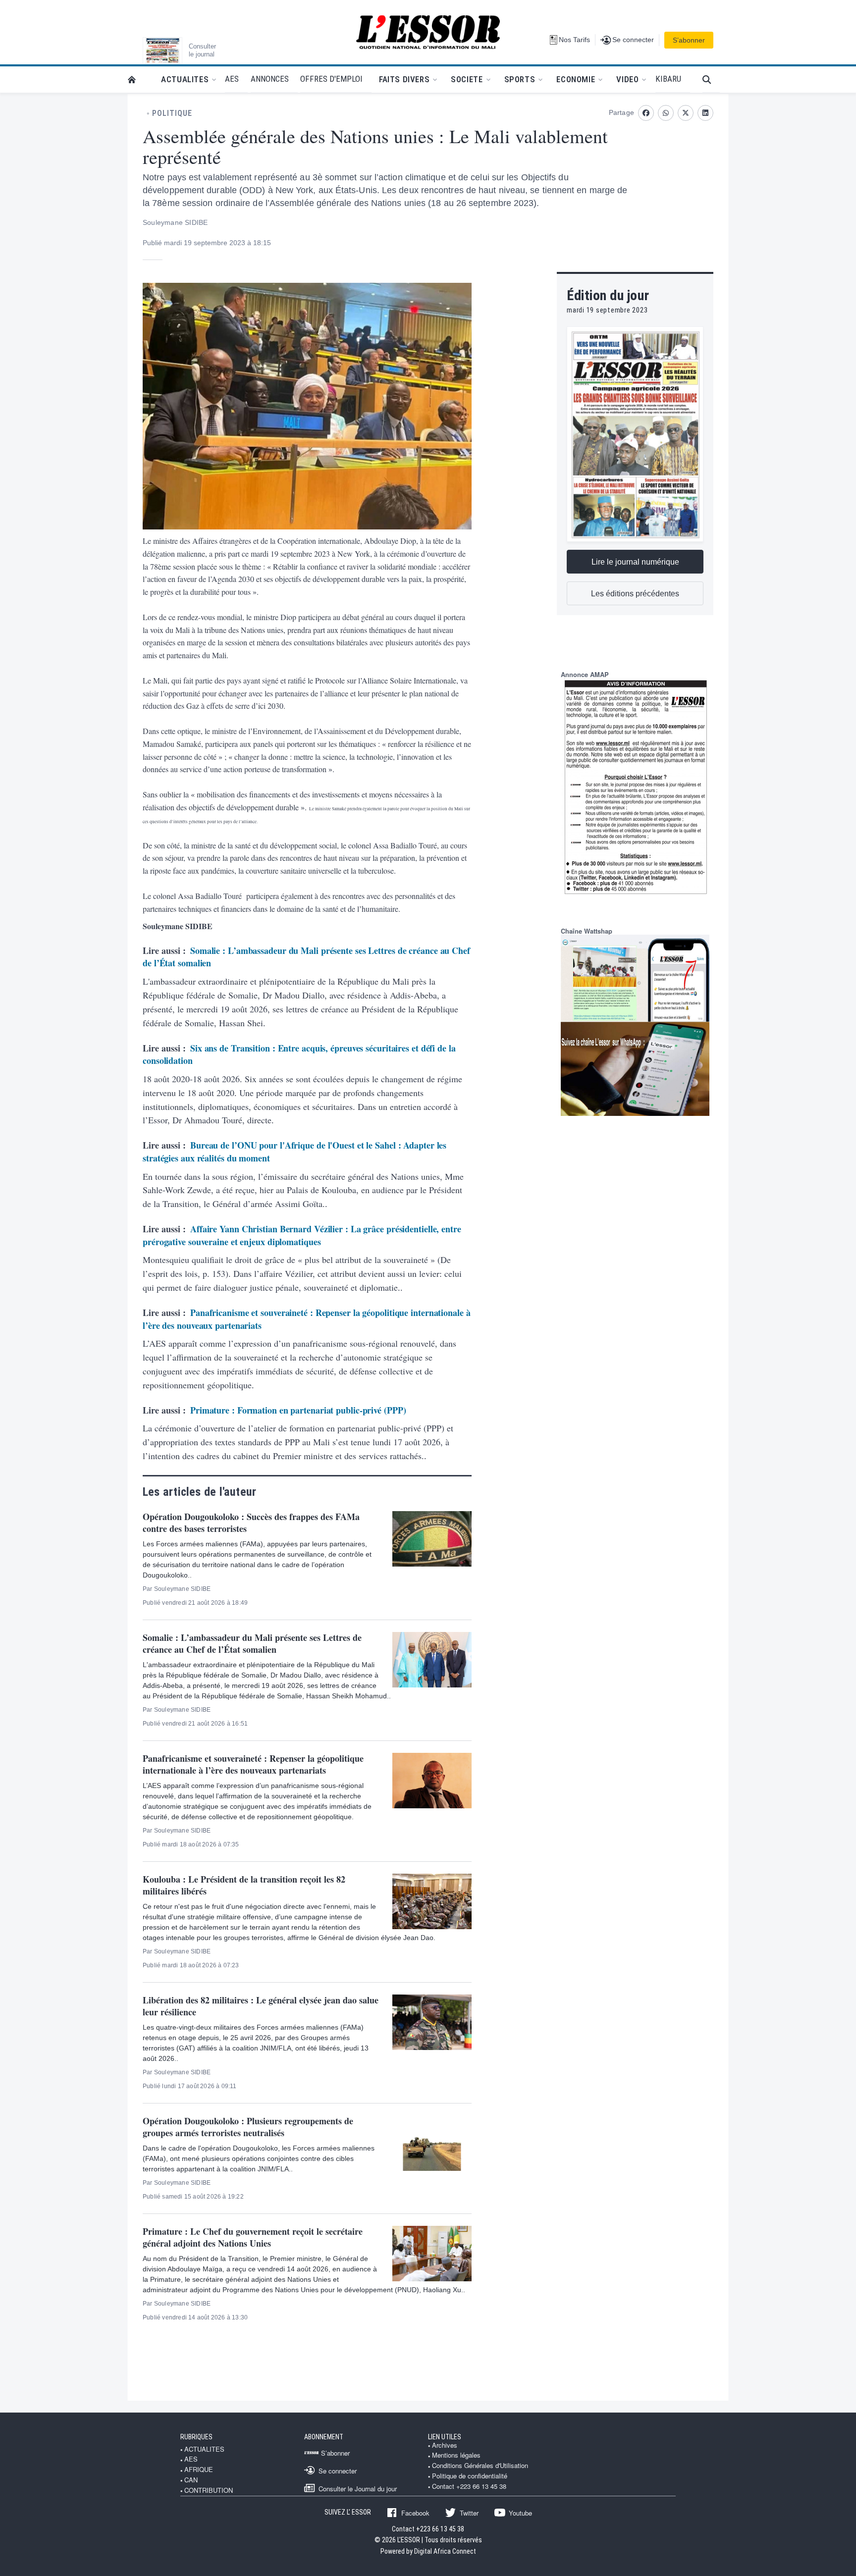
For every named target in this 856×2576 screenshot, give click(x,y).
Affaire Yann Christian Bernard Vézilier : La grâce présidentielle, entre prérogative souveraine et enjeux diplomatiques (302, 1235)
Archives (445, 2445)
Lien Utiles (445, 2437)
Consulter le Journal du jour (358, 2488)
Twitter (469, 2513)
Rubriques (196, 2437)
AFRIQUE (199, 2470)
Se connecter (338, 2471)
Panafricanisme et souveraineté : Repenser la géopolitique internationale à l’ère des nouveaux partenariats (307, 1319)
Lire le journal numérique (635, 562)
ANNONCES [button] (270, 79)
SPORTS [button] (520, 79)
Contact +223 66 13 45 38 (469, 2486)
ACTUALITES (204, 2449)
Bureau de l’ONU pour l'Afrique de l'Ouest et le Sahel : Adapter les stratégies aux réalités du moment (294, 1152)
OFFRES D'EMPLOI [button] (331, 79)
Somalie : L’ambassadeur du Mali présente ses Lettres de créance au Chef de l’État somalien (306, 957)
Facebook (415, 2513)
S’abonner (689, 40)
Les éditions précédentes (635, 594)
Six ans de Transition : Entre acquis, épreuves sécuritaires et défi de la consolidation (299, 1054)
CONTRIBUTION (209, 2490)
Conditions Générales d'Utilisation (480, 2466)
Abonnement (324, 2437)
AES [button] (232, 79)
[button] (711, 79)
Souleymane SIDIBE (175, 222)
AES (191, 2459)
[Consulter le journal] (162, 51)
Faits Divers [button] (404, 79)
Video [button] (627, 79)
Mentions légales (456, 2455)
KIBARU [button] (668, 79)
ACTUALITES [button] (185, 79)
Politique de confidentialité (470, 2476)
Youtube (520, 2513)
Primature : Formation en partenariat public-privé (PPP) (298, 1410)
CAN (191, 2480)
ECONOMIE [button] (576, 79)
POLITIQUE (172, 113)
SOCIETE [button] (467, 79)
